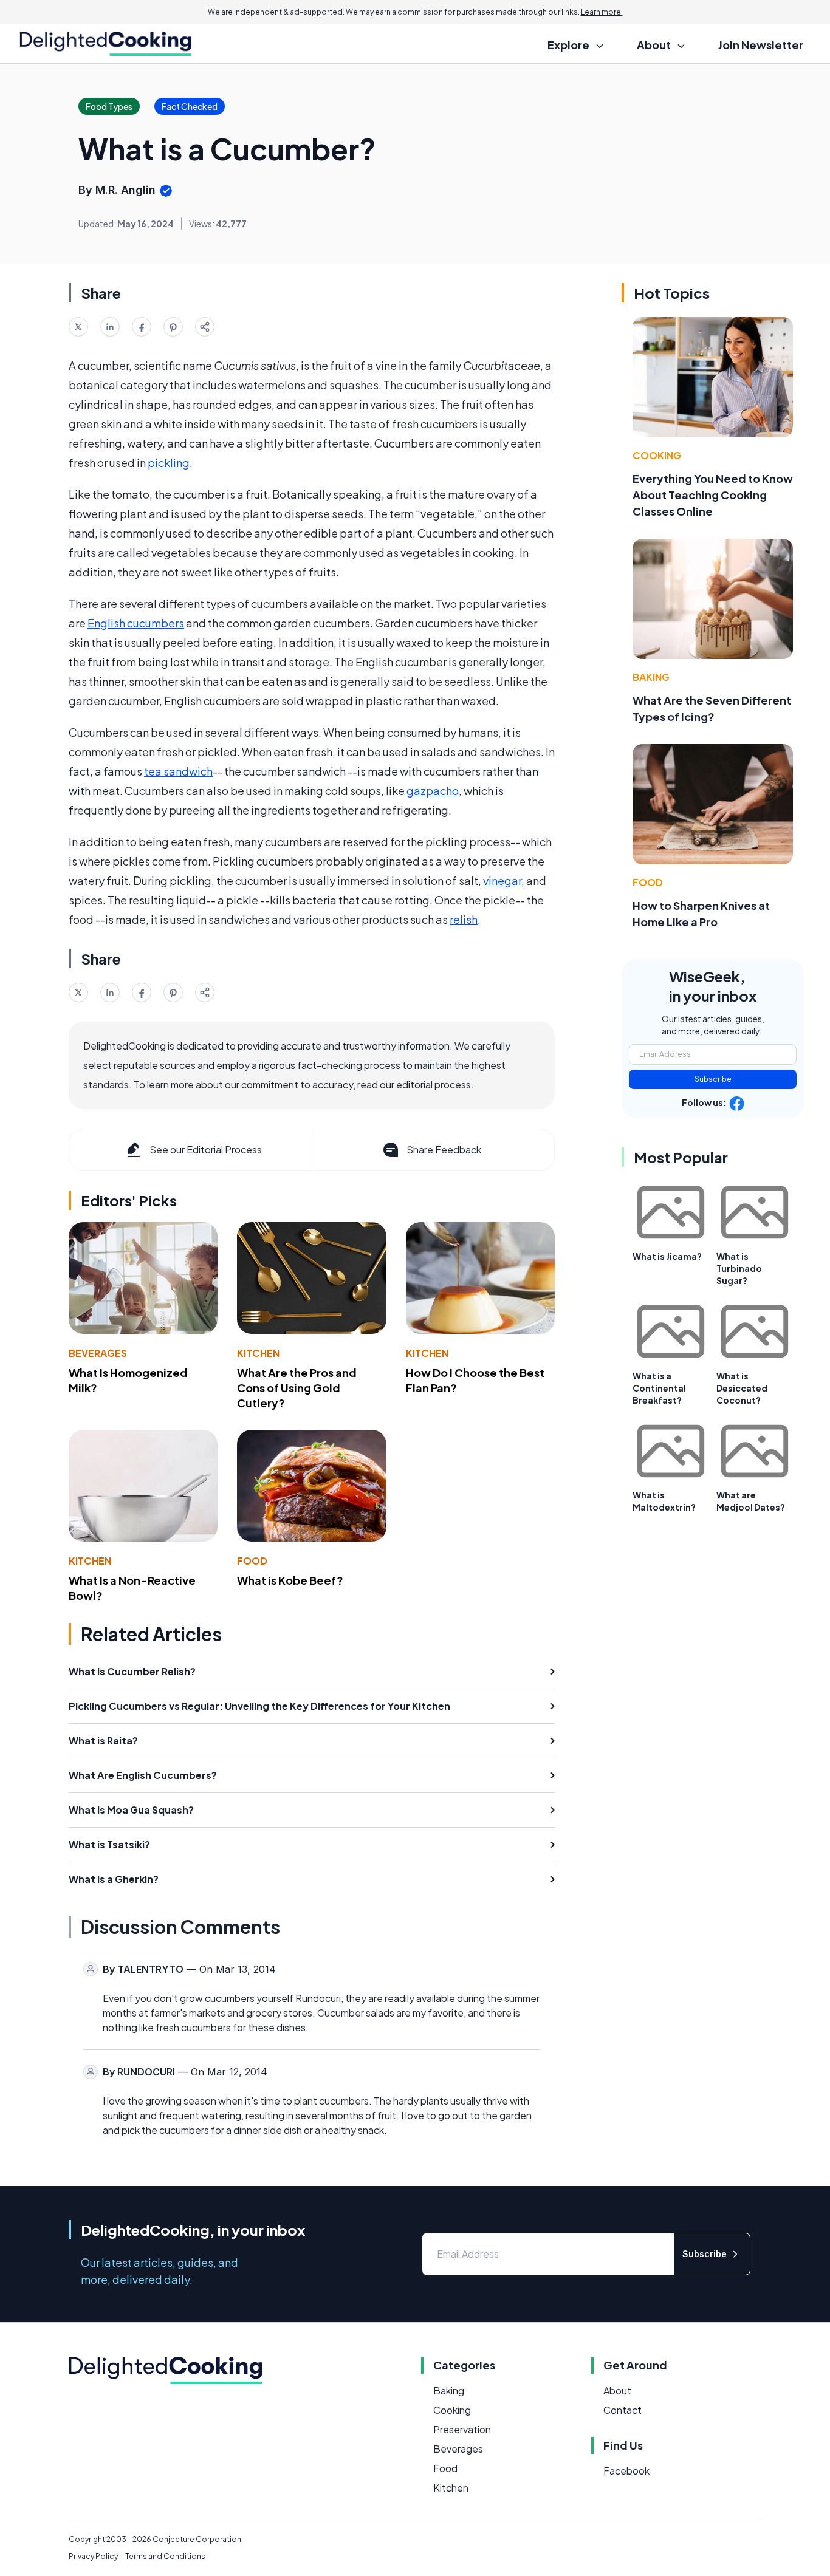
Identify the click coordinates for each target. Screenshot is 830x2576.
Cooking (657, 455)
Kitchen (258, 1353)
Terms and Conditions (165, 2556)
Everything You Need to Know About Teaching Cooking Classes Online (713, 495)
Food (252, 1561)
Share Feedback (444, 1150)
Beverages (98, 1353)
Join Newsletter (761, 45)
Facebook (626, 2471)
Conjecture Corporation (197, 2539)
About (617, 2390)
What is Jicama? (667, 1256)
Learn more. (602, 12)
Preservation (462, 2429)
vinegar (502, 880)
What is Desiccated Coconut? (742, 1388)
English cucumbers (136, 623)
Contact (622, 2410)
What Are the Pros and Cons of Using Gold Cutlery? (297, 1388)
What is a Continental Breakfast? (659, 1388)
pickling (169, 463)
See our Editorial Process (206, 1150)
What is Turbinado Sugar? (739, 1268)
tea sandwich (178, 771)
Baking (651, 677)
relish (464, 919)
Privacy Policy (93, 2556)
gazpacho (433, 791)
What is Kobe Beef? (290, 1580)
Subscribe (713, 1079)
